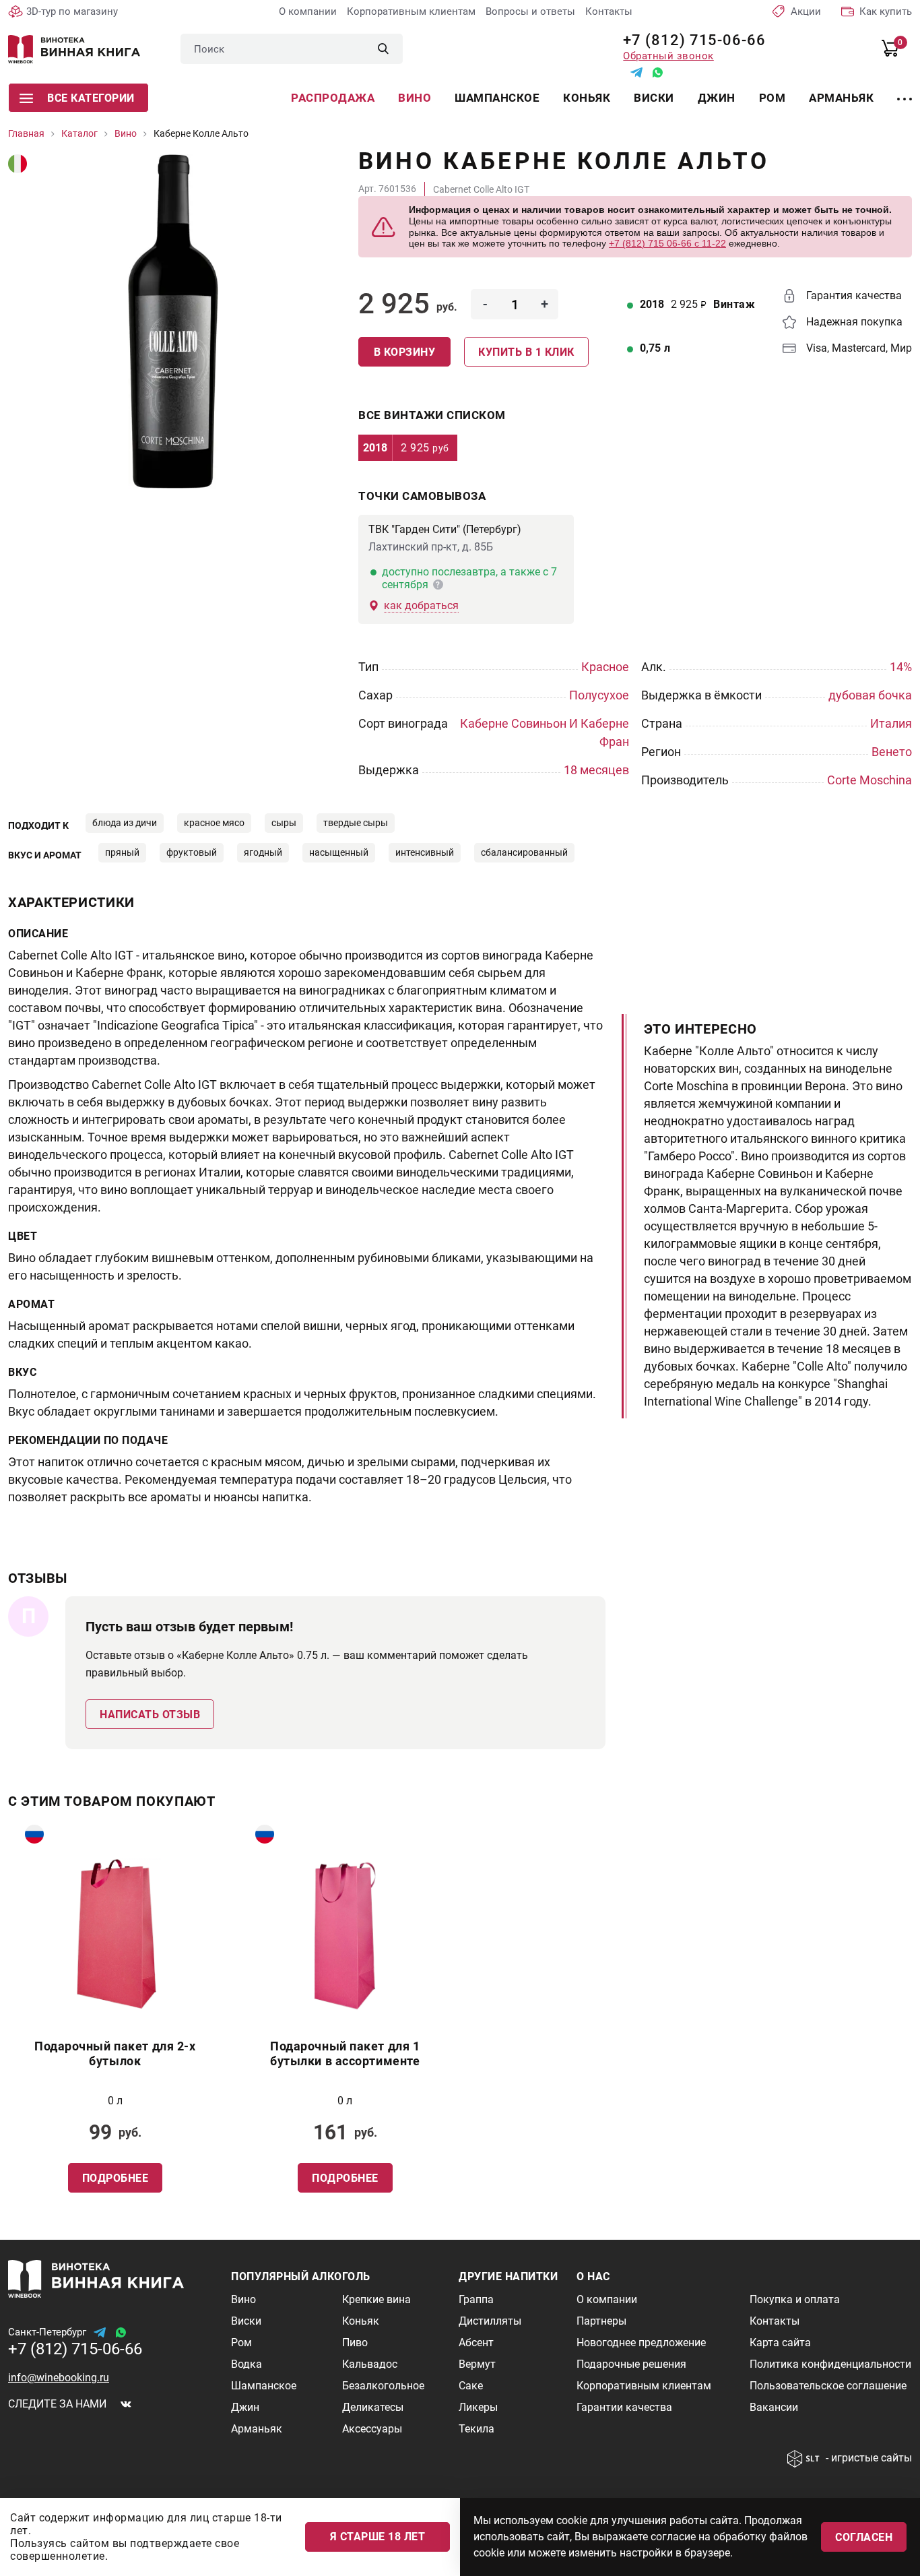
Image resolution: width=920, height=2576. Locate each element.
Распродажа (333, 98)
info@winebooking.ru (59, 2378)
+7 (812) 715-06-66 (689, 40)
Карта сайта (780, 2343)
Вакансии (774, 2407)
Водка (247, 2364)
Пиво (355, 2343)
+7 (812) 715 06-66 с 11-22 (667, 243)
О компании (308, 11)
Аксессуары (372, 2429)
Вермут (477, 2364)
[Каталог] (905, 91)
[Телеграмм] (636, 72)
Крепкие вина (376, 2299)
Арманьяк (841, 98)
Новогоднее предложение (641, 2343)
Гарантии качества (624, 2407)
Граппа (476, 2299)
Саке (471, 2386)
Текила (477, 2429)
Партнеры (601, 2321)
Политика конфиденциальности (830, 2364)
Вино (415, 98)
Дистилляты (490, 2321)
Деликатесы (373, 2407)
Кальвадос (370, 2364)
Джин (717, 98)
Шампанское (497, 98)
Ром (773, 98)
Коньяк (587, 98)
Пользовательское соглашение (828, 2386)
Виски (654, 98)
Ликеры (478, 2407)
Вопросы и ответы (530, 11)
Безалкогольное (383, 2386)
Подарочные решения (631, 2364)
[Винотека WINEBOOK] (74, 49)
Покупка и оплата (795, 2299)
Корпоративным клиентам (411, 11)
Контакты (609, 11)
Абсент (476, 2343)
